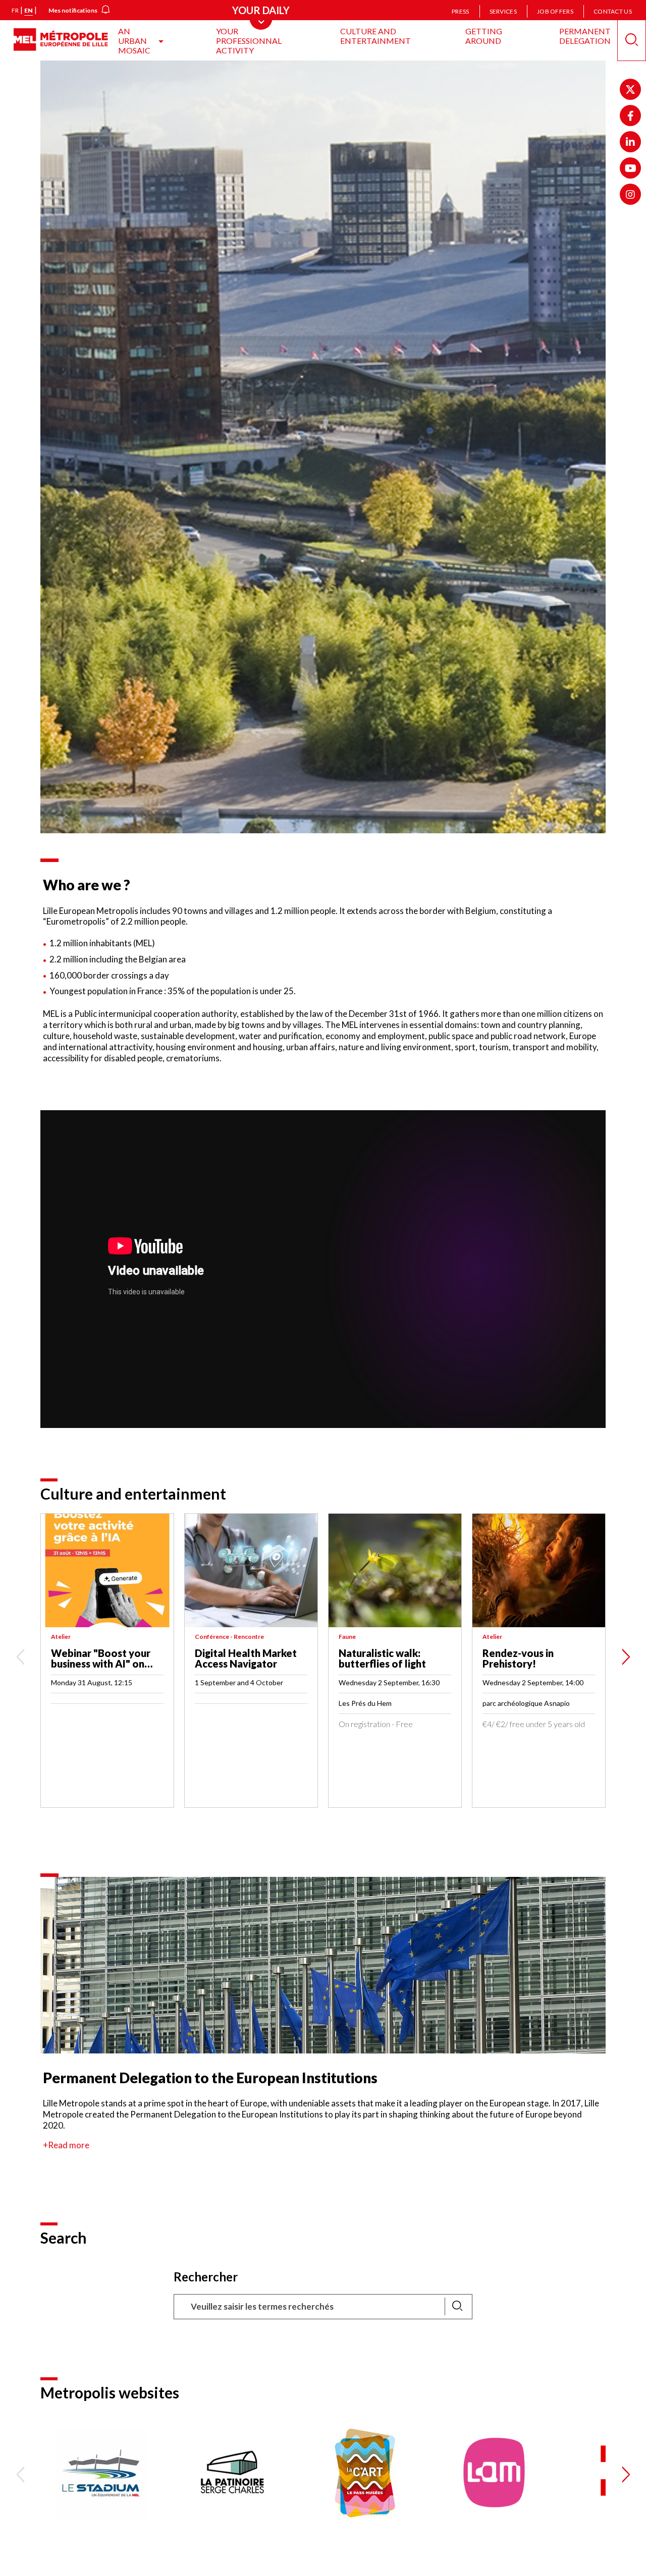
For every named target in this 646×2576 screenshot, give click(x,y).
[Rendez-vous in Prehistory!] (539, 1570)
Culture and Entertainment (375, 36)
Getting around (484, 36)
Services (503, 11)
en (29, 10)
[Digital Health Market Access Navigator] (251, 1570)
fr (15, 10)
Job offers (555, 11)
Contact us (613, 11)
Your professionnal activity (249, 41)
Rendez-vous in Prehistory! (518, 1658)
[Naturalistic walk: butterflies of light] (395, 1570)
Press (461, 11)
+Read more (66, 2145)
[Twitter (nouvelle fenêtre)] (630, 89)
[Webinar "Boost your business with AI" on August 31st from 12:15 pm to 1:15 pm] (107, 1570)
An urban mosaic (134, 41)
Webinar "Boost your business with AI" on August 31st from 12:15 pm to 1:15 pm (106, 1669)
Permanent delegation (585, 36)
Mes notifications (73, 10)
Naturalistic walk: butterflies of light (382, 1658)
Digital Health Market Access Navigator (246, 1658)
